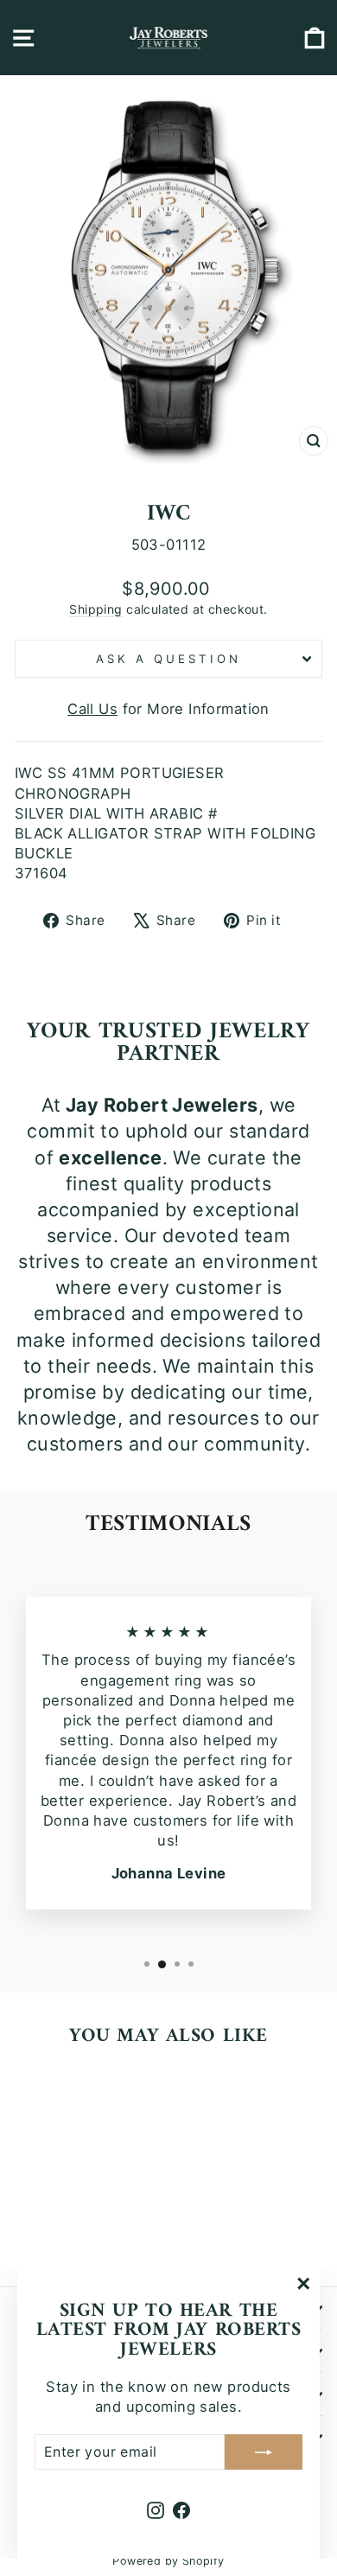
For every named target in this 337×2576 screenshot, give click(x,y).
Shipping (95, 609)
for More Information (168, 709)
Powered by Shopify (168, 2561)
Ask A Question (168, 659)
